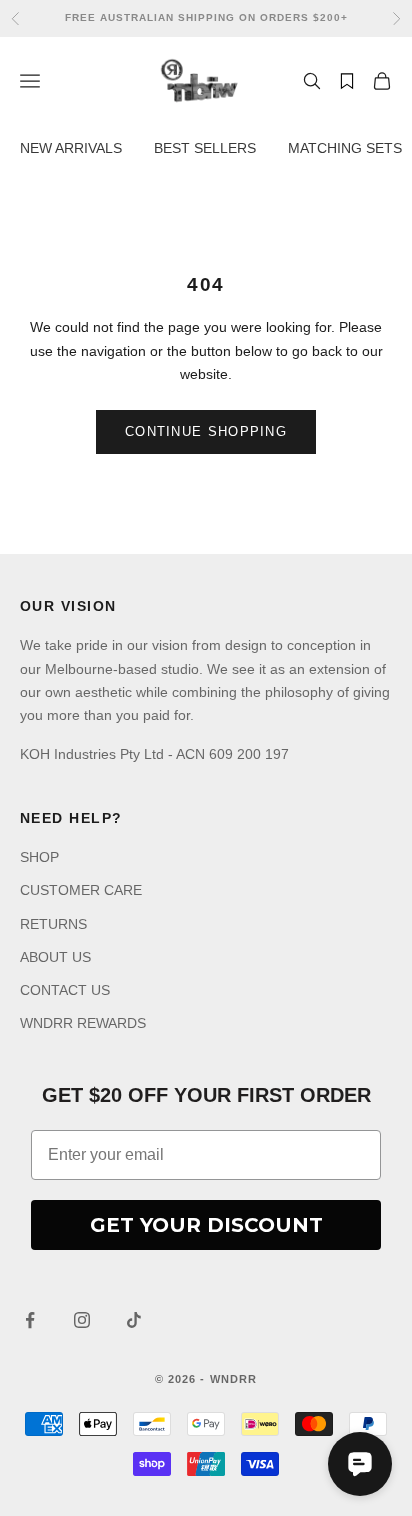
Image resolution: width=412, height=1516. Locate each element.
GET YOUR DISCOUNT (206, 1225)
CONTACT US (65, 990)
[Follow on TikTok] (134, 1320)
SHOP (39, 857)
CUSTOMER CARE (81, 890)
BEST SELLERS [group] (205, 148)
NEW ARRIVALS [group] (71, 148)
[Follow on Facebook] (30, 1320)
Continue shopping (206, 431)
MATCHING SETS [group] (345, 148)
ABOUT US (55, 957)
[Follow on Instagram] (82, 1320)
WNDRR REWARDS (83, 1023)
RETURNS (53, 924)
